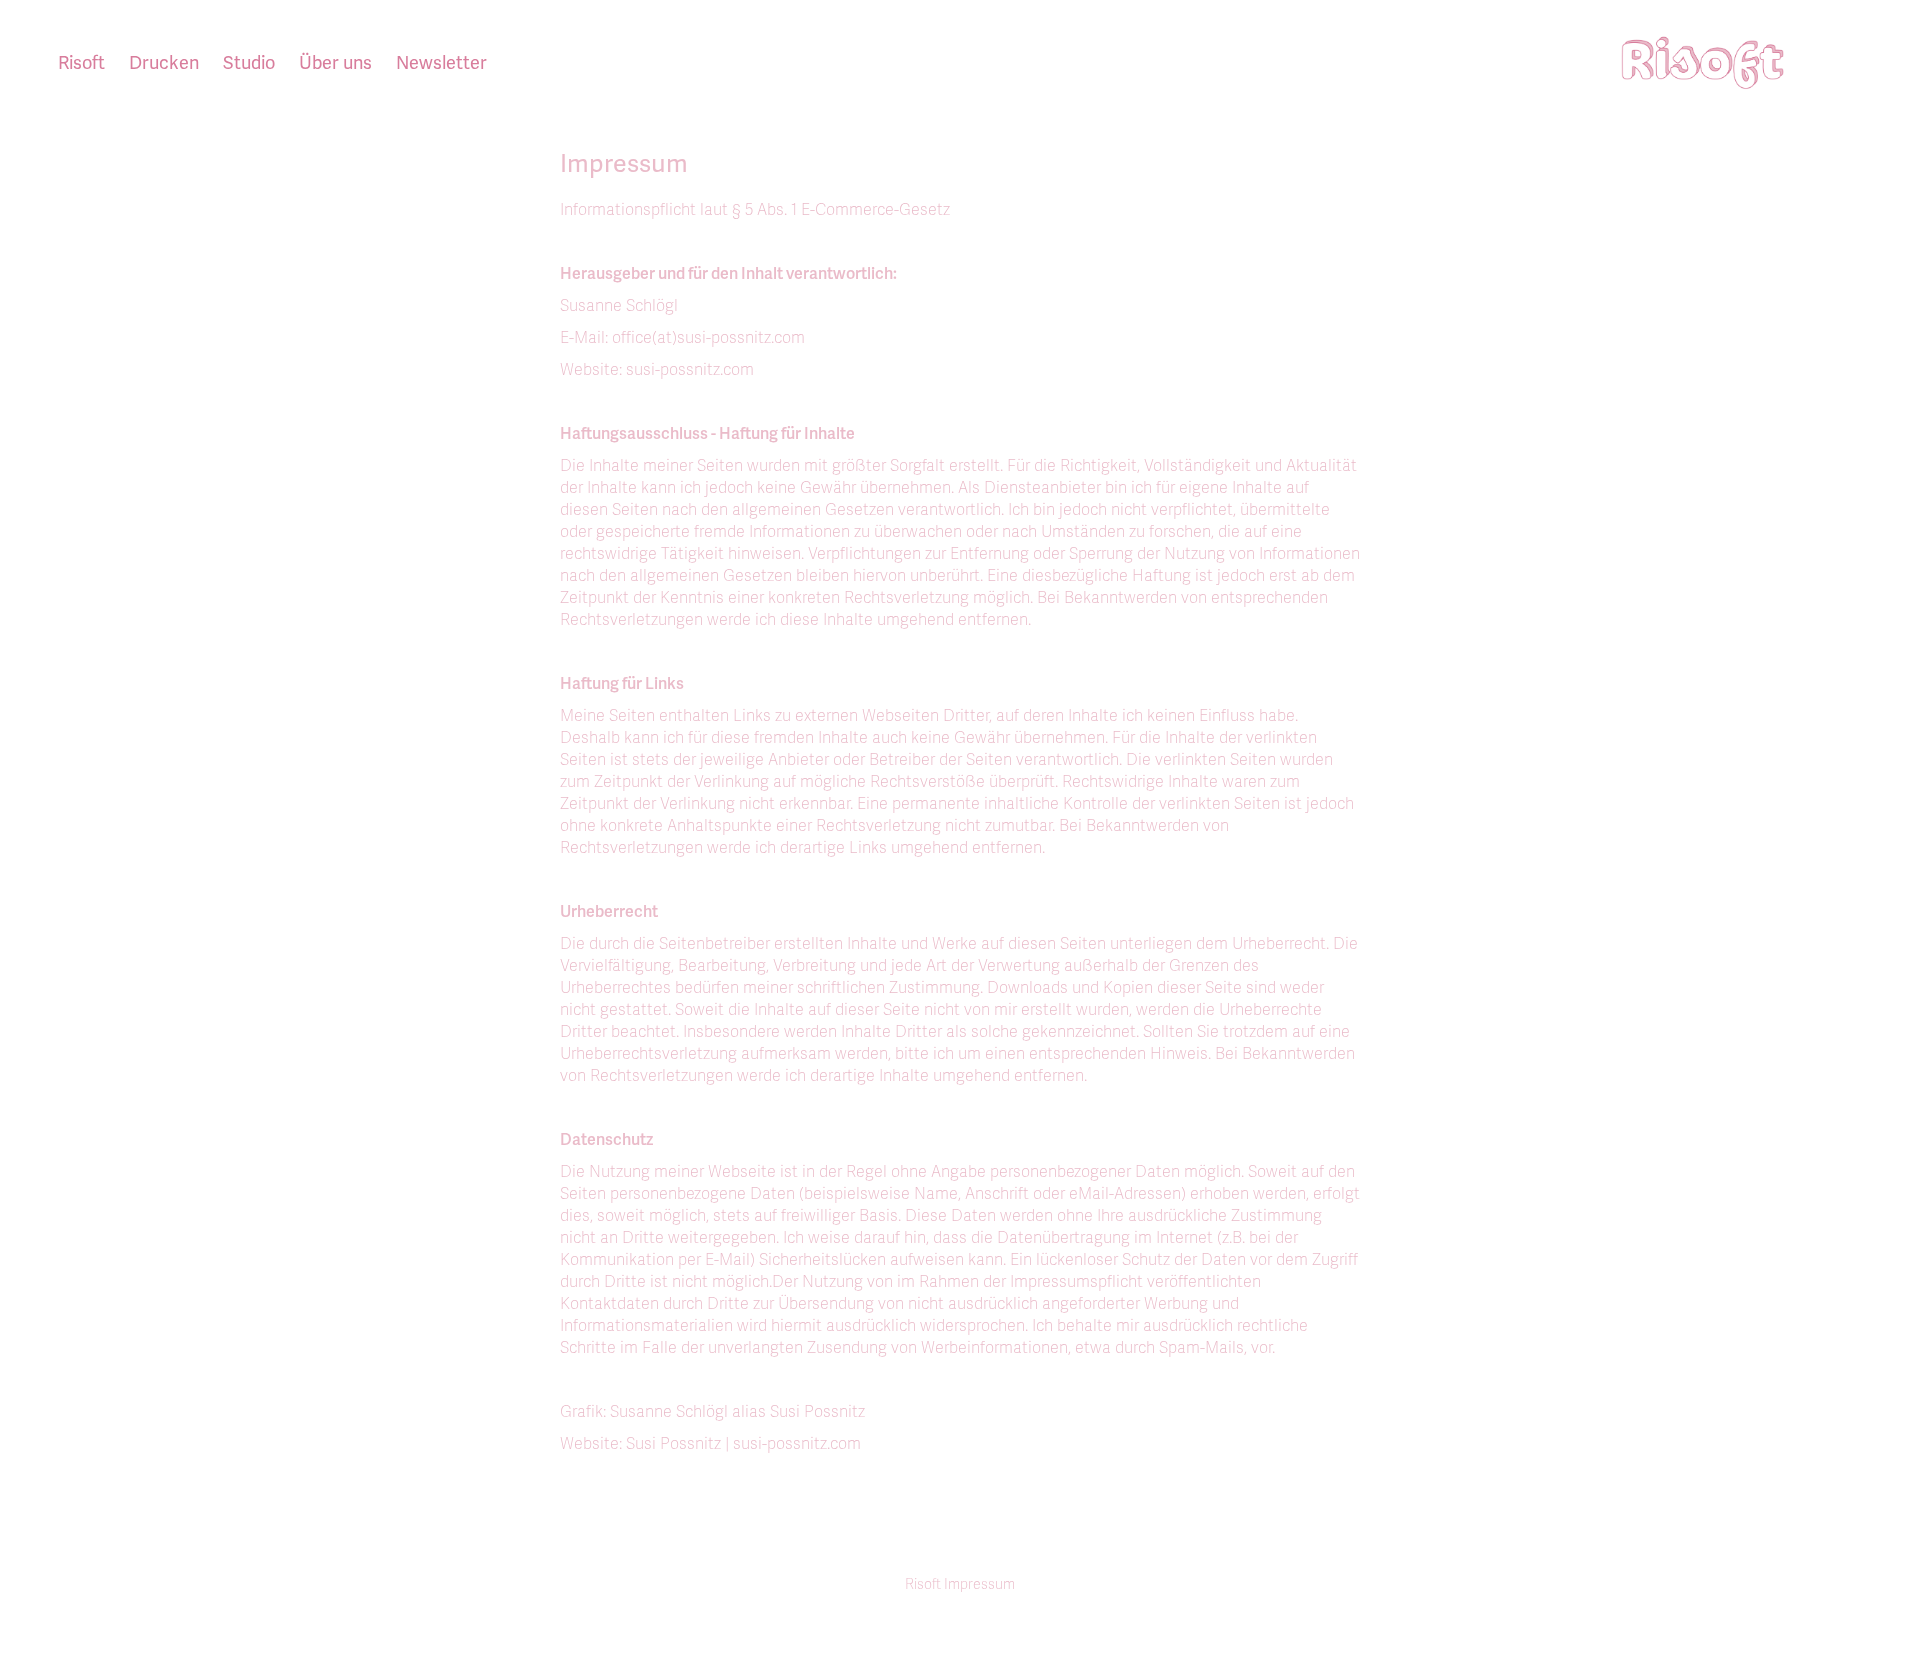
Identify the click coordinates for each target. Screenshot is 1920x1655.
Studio (249, 63)
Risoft (81, 63)
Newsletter (441, 63)
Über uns (335, 63)
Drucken (164, 63)
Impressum (979, 1584)
